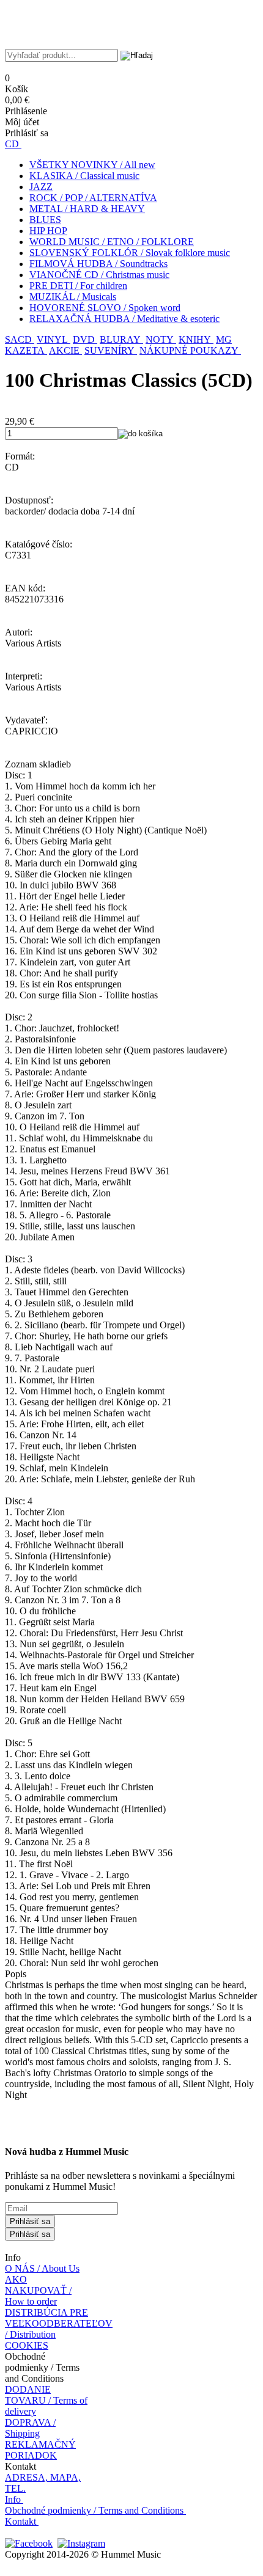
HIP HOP (48, 231)
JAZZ (41, 187)
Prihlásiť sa (30, 2221)
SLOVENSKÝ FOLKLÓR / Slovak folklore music (130, 253)
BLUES (45, 220)
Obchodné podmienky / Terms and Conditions (94, 2510)
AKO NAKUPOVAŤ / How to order (38, 2290)
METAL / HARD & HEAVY (87, 209)
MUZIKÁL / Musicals (73, 297)
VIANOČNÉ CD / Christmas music (99, 275)
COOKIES (27, 2345)
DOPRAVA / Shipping (30, 2428)
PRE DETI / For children (78, 286)
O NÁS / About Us (42, 2268)
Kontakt (20, 2521)
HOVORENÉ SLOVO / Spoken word (105, 308)
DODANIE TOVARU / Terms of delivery (46, 2400)
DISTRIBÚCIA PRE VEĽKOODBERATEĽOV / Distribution (59, 2323)
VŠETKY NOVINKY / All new (92, 165)
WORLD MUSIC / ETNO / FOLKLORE (112, 242)
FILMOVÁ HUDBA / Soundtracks (98, 264)
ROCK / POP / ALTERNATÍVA (93, 198)
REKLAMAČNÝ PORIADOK (40, 2450)
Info (13, 2499)
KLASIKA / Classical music (84, 176)
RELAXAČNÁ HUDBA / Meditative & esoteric (124, 319)
